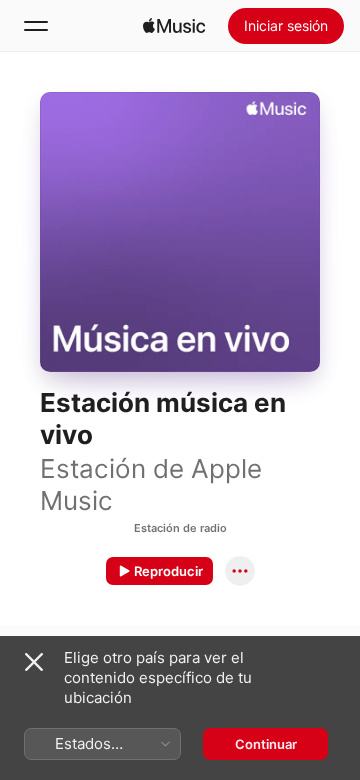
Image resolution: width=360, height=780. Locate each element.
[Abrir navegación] (36, 26)
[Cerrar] (34, 662)
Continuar (266, 744)
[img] (174, 26)
